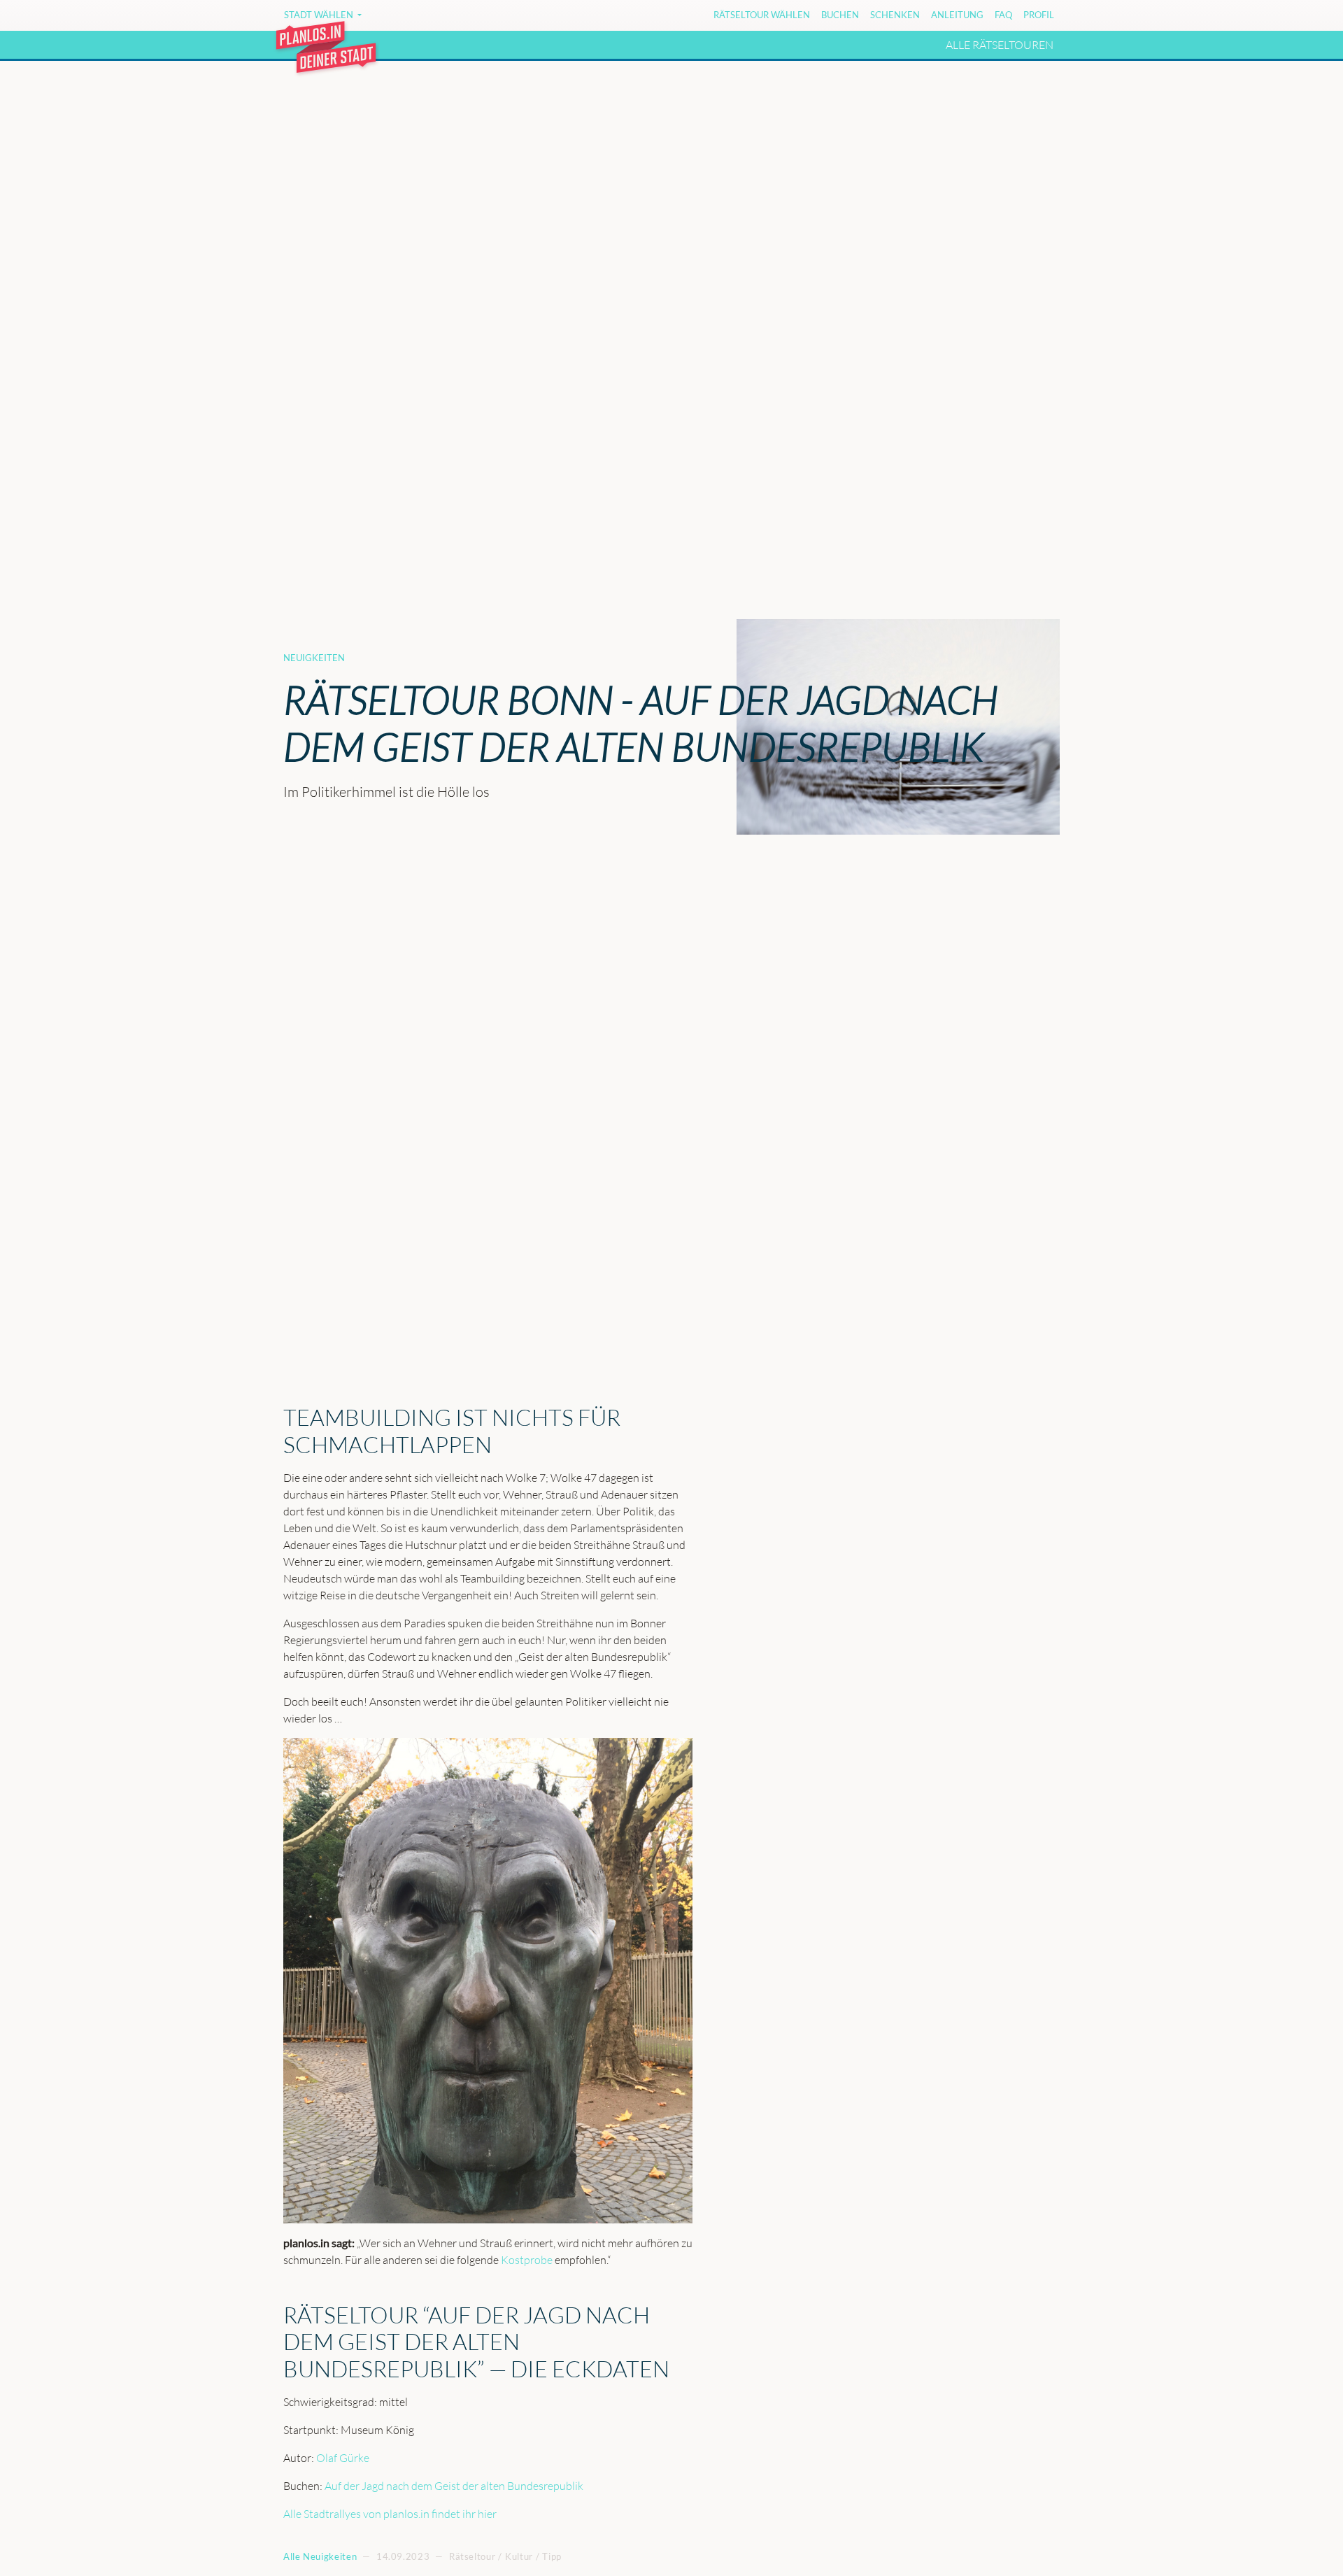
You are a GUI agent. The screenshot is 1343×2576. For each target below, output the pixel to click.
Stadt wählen (320, 15)
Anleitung (957, 15)
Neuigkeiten (314, 658)
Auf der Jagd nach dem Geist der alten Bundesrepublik (454, 2486)
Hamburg (514, 17)
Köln (637, 17)
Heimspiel (582, 17)
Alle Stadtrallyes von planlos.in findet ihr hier (390, 2514)
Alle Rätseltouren (1000, 45)
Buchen (840, 15)
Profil (1039, 15)
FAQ (1003, 15)
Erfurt (454, 17)
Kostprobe (527, 2260)
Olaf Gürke (343, 2458)
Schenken (895, 15)
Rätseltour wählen (762, 15)
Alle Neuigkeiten (320, 2556)
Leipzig (684, 17)
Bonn (405, 17)
